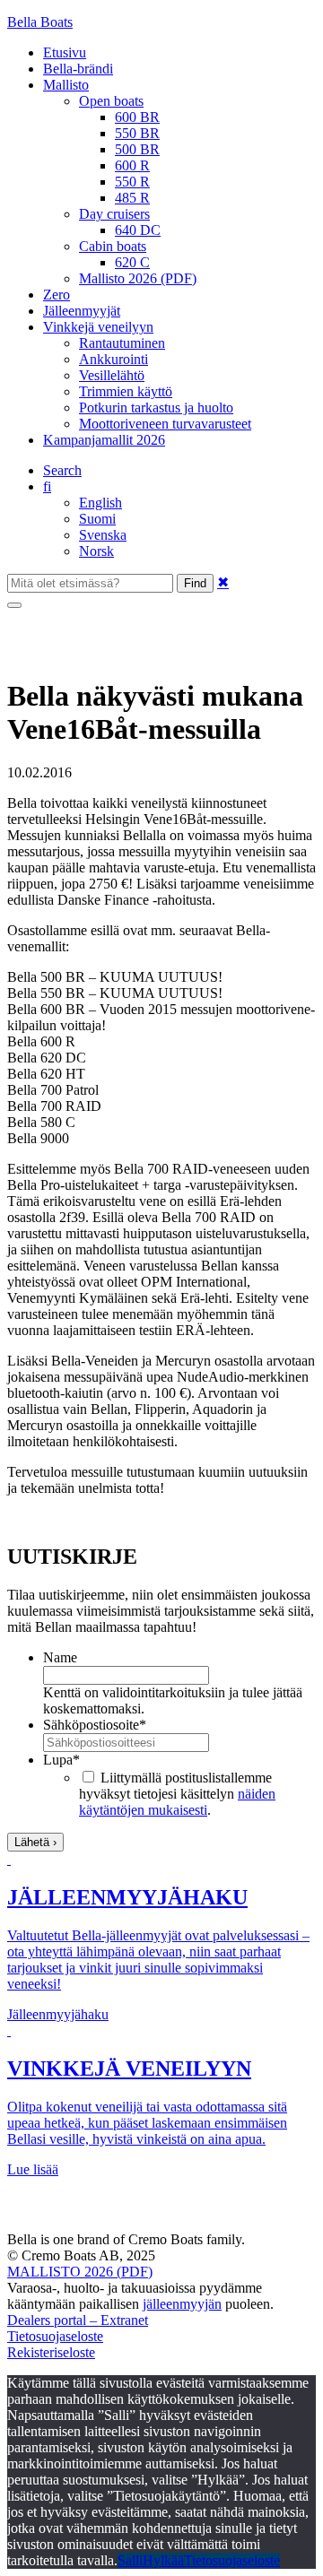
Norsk (96, 551)
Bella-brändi (78, 69)
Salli (130, 2560)
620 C (132, 262)
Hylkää (163, 2560)
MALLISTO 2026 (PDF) (80, 2272)
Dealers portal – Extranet (78, 2320)
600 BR (137, 117)
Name (60, 1657)
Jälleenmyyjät (82, 311)
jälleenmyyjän (182, 2304)
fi (47, 486)
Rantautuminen (122, 343)
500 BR (137, 149)
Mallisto (66, 85)
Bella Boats (40, 22)
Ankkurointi (113, 359)
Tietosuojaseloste (55, 2336)
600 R (132, 165)
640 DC (138, 230)
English (100, 503)
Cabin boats (113, 246)
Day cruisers (114, 214)
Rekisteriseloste (51, 2352)
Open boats (111, 101)
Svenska (103, 535)
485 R (132, 198)
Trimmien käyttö (126, 391)
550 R (132, 182)
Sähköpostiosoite (95, 1725)
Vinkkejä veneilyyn (98, 327)
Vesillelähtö (112, 375)
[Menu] (14, 605)
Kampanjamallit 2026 (104, 440)
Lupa (61, 1760)
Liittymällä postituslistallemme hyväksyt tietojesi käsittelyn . (177, 1794)
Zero (57, 295)
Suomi (97, 519)
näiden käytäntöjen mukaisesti (177, 1802)
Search (62, 470)
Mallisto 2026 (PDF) (138, 278)
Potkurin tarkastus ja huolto (156, 408)
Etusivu (65, 52)
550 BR (137, 133)
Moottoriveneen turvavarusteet (165, 424)
